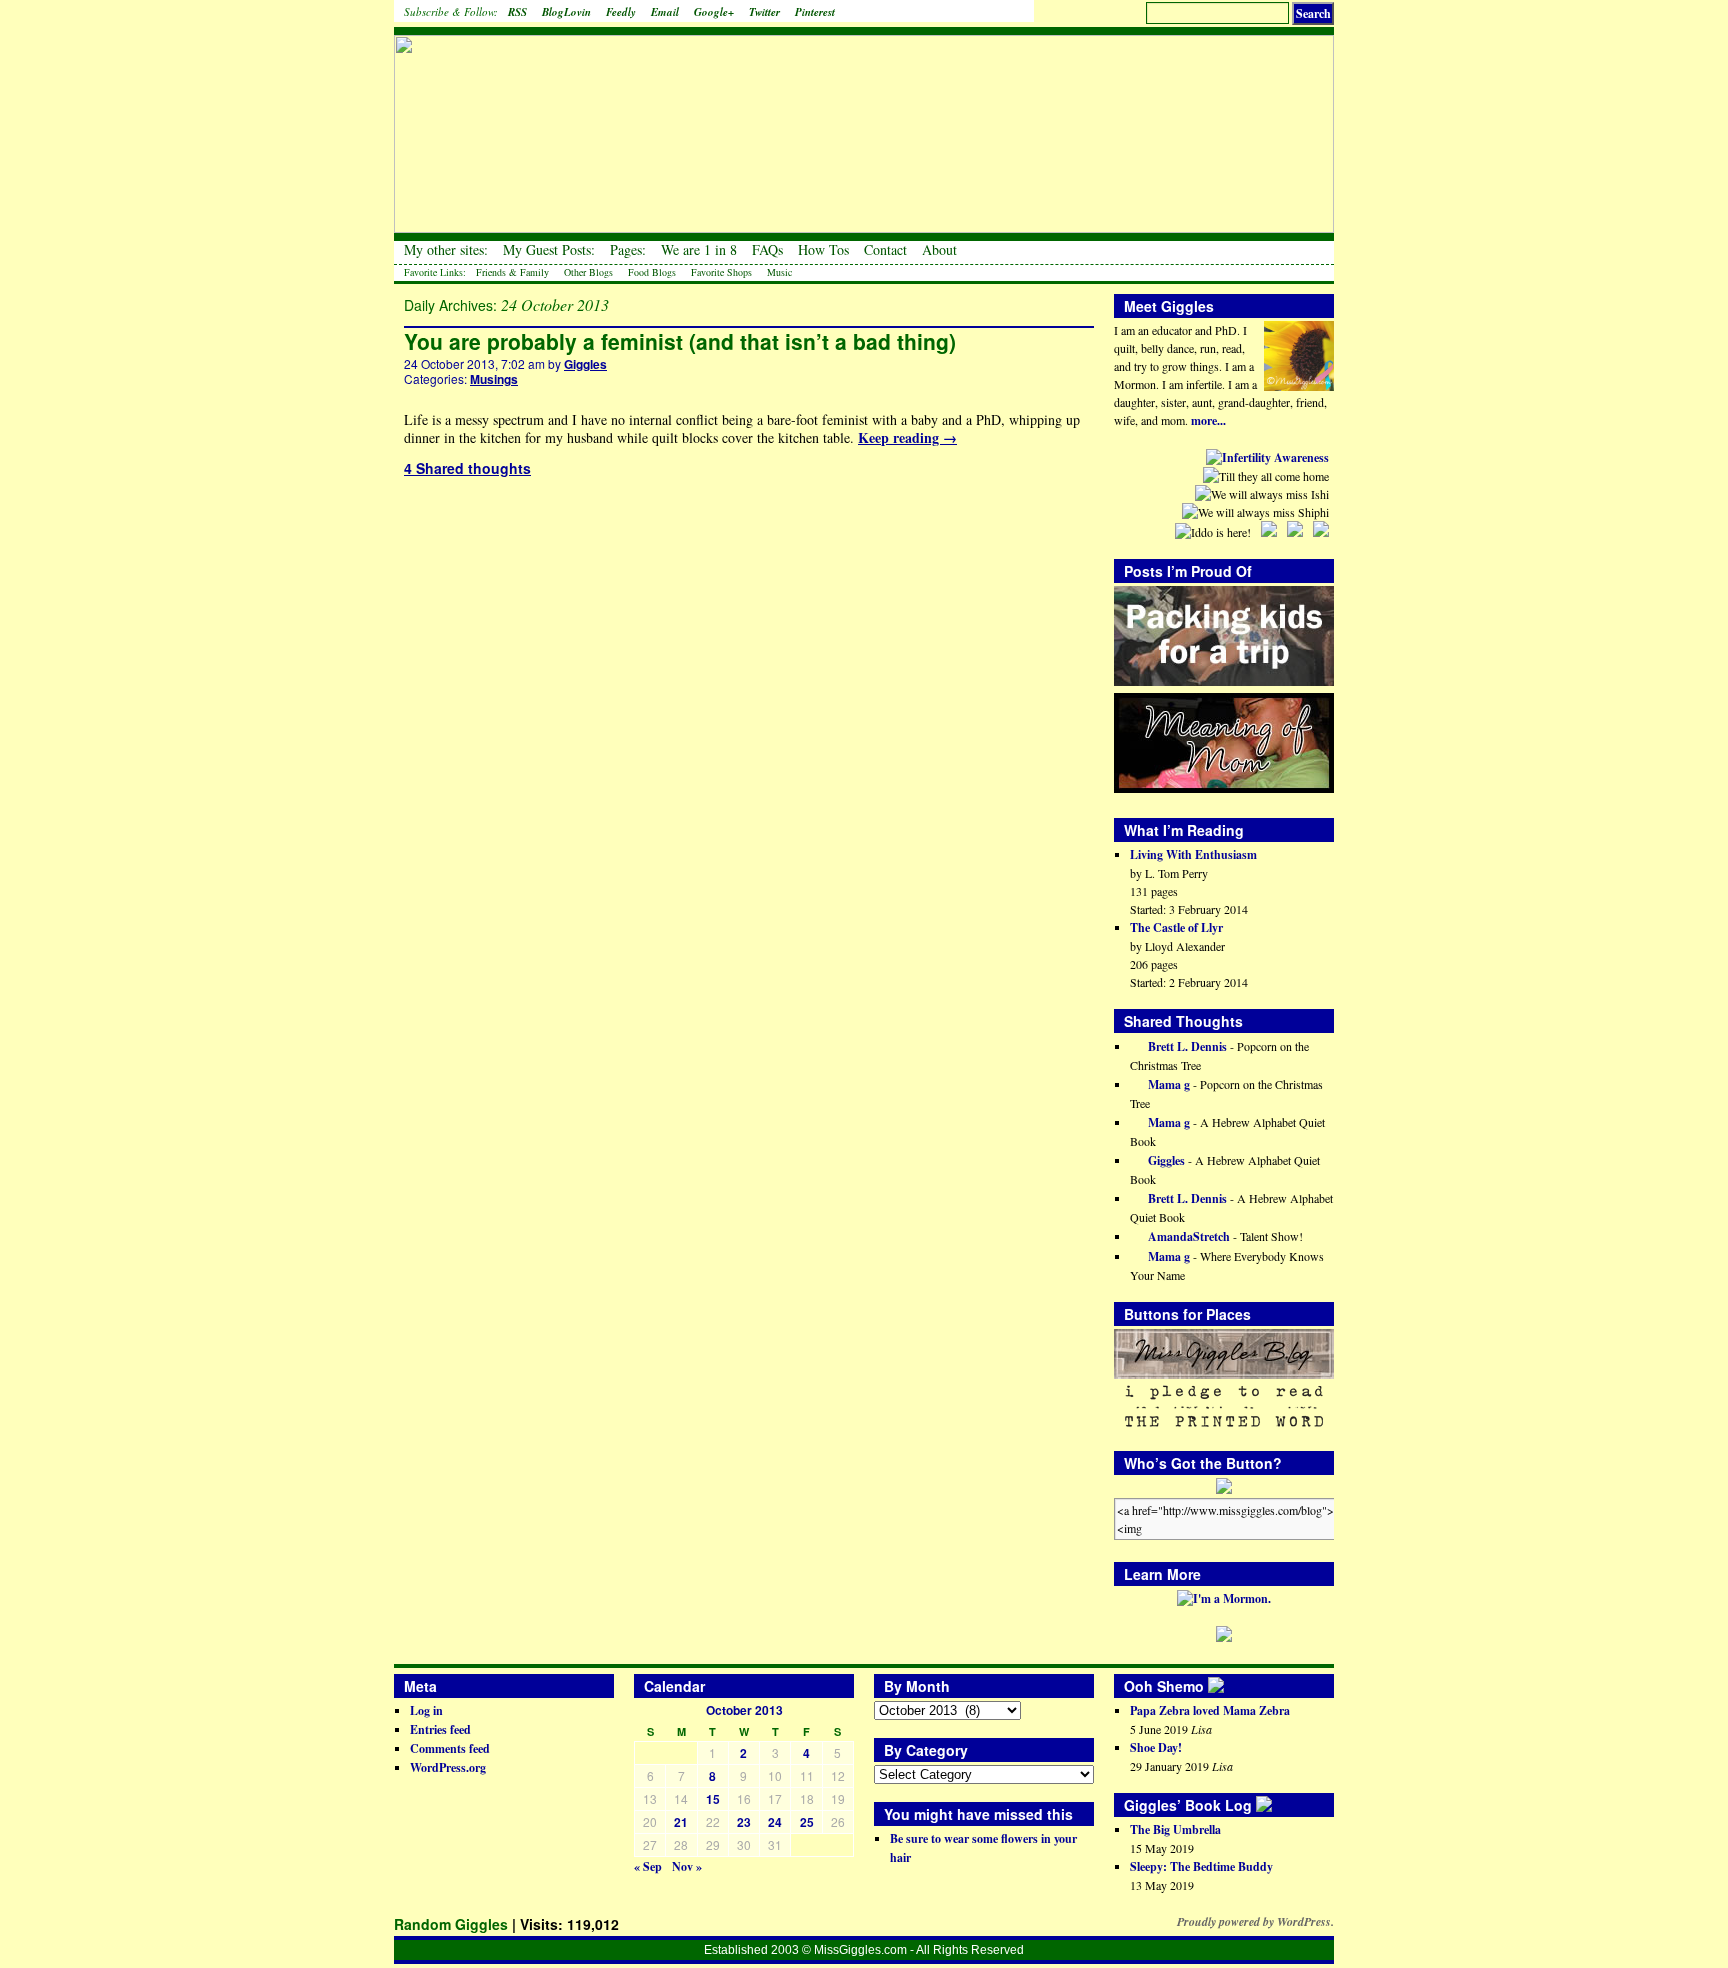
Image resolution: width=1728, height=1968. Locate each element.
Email (665, 12)
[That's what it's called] (1230, 1686)
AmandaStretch (1187, 1236)
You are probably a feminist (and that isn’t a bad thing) (680, 341)
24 (775, 1822)
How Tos (823, 250)
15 (713, 1799)
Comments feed (450, 1748)
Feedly (621, 12)
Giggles (585, 364)
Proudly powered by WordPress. (1255, 1922)
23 (744, 1822)
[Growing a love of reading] (1278, 1805)
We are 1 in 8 (699, 250)
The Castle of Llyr (1176, 927)
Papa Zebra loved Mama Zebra (1210, 1710)
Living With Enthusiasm (1193, 854)
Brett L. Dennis (1186, 1046)
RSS (517, 12)
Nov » (687, 1866)
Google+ (714, 12)
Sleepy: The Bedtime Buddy (1201, 1866)
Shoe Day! (1156, 1747)
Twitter (764, 12)
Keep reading (907, 437)
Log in (426, 1710)
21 (681, 1822)
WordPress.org (448, 1767)
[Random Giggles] (864, 120)
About (939, 250)
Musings (494, 379)
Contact (885, 250)
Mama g (1167, 1084)
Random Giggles (451, 1924)
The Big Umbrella (1175, 1829)
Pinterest (815, 12)
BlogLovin (566, 12)
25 (807, 1822)
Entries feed (440, 1729)
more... (1208, 420)
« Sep (648, 1866)
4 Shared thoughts (467, 468)
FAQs (767, 250)
